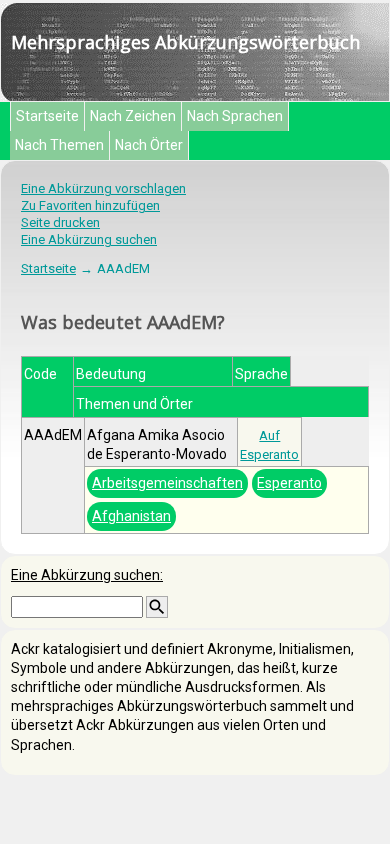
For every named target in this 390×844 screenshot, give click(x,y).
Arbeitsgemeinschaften (167, 483)
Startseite (47, 116)
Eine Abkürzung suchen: (87, 575)
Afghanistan (131, 516)
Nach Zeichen (133, 116)
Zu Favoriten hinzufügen (90, 205)
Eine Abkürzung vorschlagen (103, 188)
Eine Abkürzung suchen (89, 239)
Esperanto (289, 483)
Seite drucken (60, 222)
